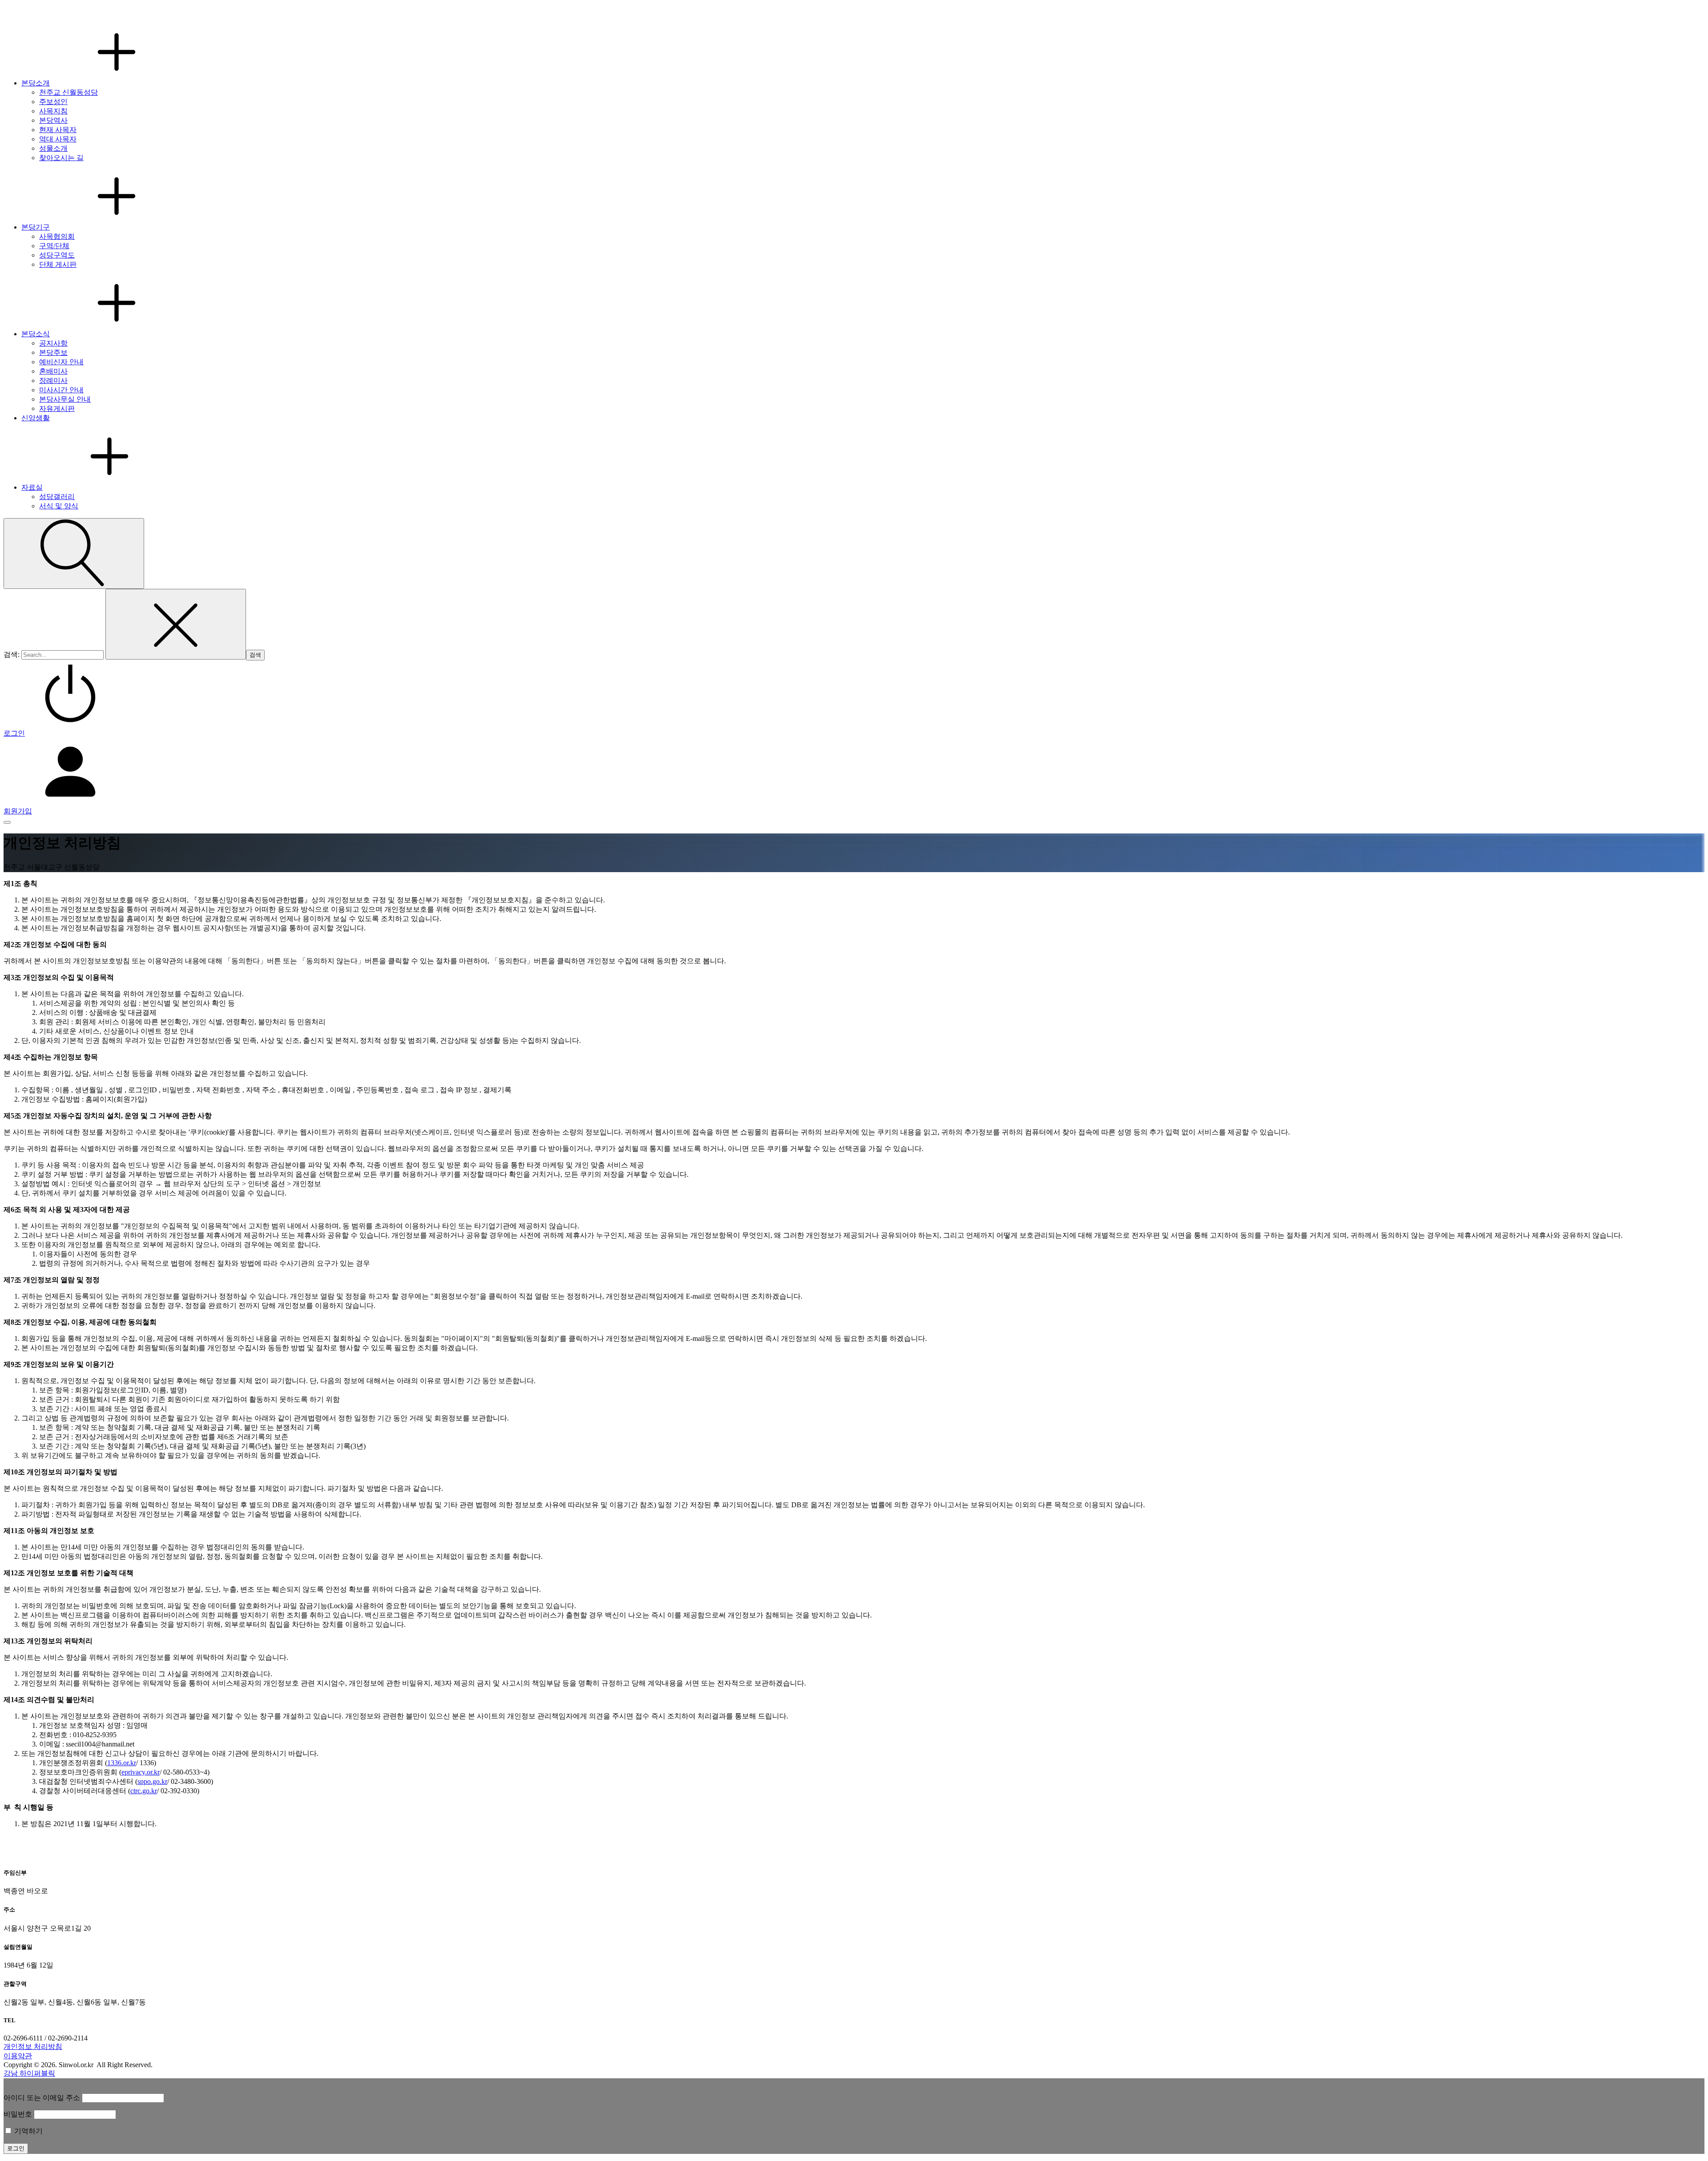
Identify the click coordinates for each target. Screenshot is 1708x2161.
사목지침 (53, 111)
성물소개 (53, 148)
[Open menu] (7, 822)
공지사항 (53, 343)
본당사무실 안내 (65, 399)
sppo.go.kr (152, 1781)
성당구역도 (57, 255)
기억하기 (28, 2131)
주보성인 (53, 102)
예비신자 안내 (61, 362)
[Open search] (74, 553)
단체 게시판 (58, 264)
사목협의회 (57, 236)
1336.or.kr (122, 1763)
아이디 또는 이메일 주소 (42, 2098)
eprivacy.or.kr (141, 1772)
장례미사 (53, 380)
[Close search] (176, 624)
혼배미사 (53, 371)
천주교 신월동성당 (68, 92)
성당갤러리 (57, 497)
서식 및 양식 (59, 506)
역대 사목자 (58, 139)
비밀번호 (18, 2114)
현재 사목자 (58, 130)
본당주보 (53, 352)
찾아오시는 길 (61, 158)
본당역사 (53, 120)
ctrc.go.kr (144, 1791)
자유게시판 (57, 408)
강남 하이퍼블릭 (29, 2073)
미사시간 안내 (61, 390)
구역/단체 (54, 246)
